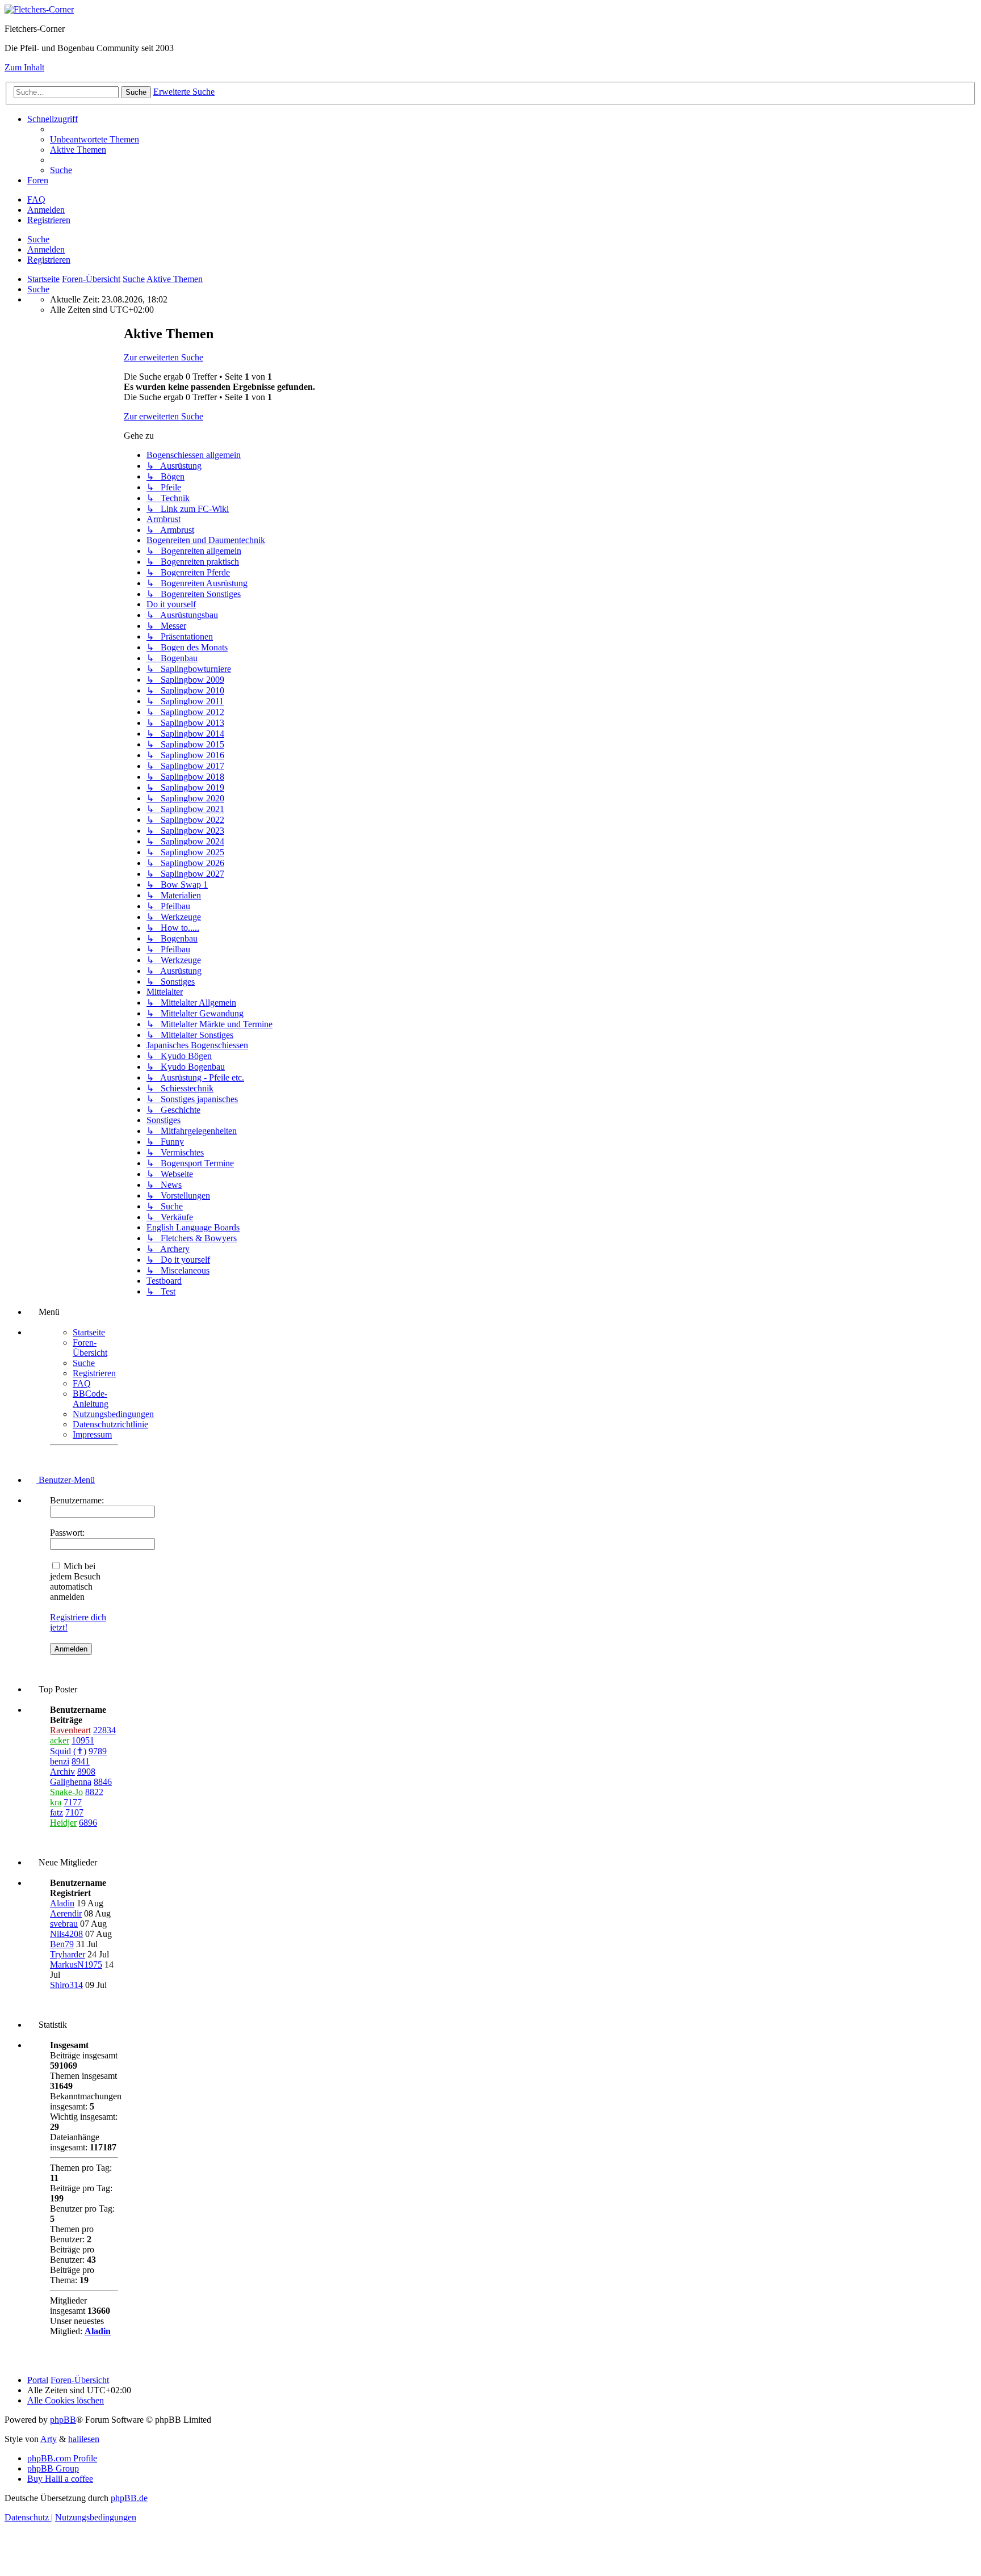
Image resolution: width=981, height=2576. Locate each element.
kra (56, 1802)
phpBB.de (129, 2498)
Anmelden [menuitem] (46, 210)
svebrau (64, 1924)
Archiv (62, 1772)
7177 (73, 1802)
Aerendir (66, 1913)
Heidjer (63, 1823)
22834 (104, 1730)
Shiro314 (66, 1985)
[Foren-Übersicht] (39, 9)
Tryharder (68, 1954)
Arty (49, 2439)
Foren (38, 180)
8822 (94, 1792)
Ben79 (62, 1944)
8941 (81, 1761)
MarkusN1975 (76, 1964)
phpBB (63, 2420)
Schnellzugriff (53, 119)
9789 (98, 1751)
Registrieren (49, 260)
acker (60, 1740)
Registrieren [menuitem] (49, 220)
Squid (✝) (68, 1751)
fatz (56, 1812)
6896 (88, 1823)
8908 (86, 1772)
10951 (83, 1740)
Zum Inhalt (24, 67)
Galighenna (71, 1782)
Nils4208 (66, 1934)
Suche (38, 239)
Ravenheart (70, 1730)
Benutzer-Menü (66, 1480)
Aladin (62, 1903)
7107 (74, 1812)
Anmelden (46, 249)
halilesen (84, 2439)
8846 (103, 1782)
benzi (60, 1761)
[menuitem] (95, 139)
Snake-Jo (66, 1792)
